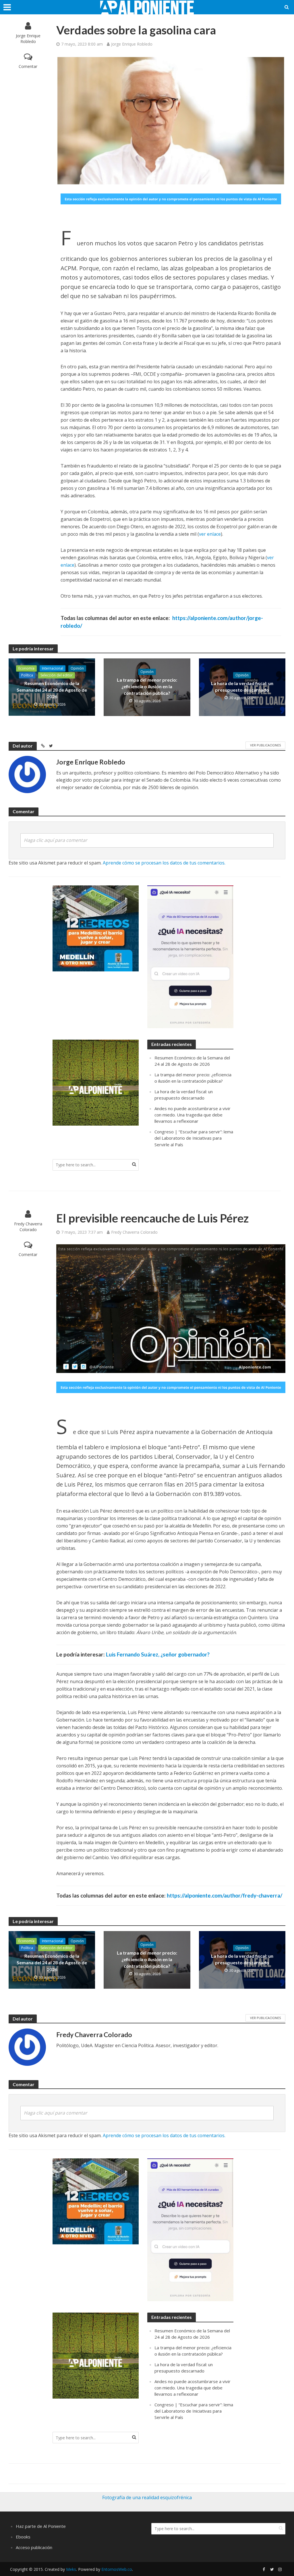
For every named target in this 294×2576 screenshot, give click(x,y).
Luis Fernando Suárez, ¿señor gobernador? (158, 1654)
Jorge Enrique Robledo (28, 39)
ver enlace (210, 534)
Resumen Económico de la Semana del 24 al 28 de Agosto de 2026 (52, 690)
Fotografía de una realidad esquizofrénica (147, 2497)
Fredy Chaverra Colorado (28, 1227)
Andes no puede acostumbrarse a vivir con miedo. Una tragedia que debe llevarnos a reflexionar (193, 1115)
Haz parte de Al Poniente (41, 2526)
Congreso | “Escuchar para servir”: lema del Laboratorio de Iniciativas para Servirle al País (194, 1138)
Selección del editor (57, 675)
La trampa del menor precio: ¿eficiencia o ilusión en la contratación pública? (147, 686)
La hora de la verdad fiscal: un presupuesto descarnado (242, 686)
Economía (26, 668)
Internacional (53, 668)
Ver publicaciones (265, 745)
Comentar (28, 66)
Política (27, 675)
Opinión (77, 668)
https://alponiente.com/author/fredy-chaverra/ (225, 1895)
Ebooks (23, 2537)
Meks (71, 2569)
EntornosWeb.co (117, 2569)
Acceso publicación (34, 2547)
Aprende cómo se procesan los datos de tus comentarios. (164, 863)
